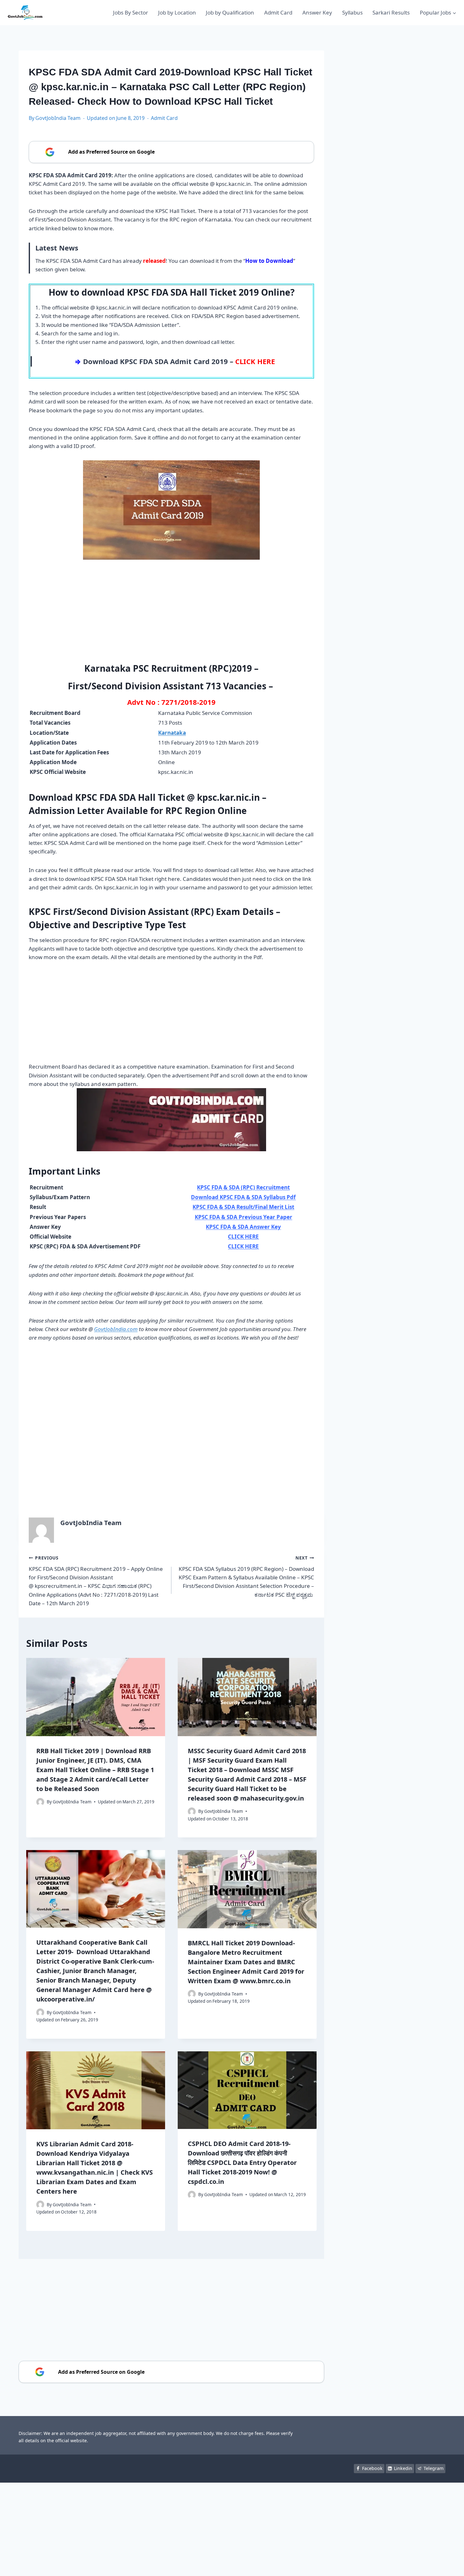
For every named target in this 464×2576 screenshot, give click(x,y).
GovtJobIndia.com (116, 1329)
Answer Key (317, 12)
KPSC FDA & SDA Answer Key (243, 1227)
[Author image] (40, 1802)
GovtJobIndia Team (58, 118)
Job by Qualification (230, 12)
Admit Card (278, 12)
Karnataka (172, 733)
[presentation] (96, 1697)
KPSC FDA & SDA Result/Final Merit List (243, 1207)
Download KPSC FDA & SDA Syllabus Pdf (243, 1197)
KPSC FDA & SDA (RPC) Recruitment (243, 1187)
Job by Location (177, 12)
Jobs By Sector (131, 12)
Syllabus (352, 12)
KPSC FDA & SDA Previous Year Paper (244, 1217)
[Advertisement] (171, 614)
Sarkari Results (391, 12)
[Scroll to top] (450, 2565)
